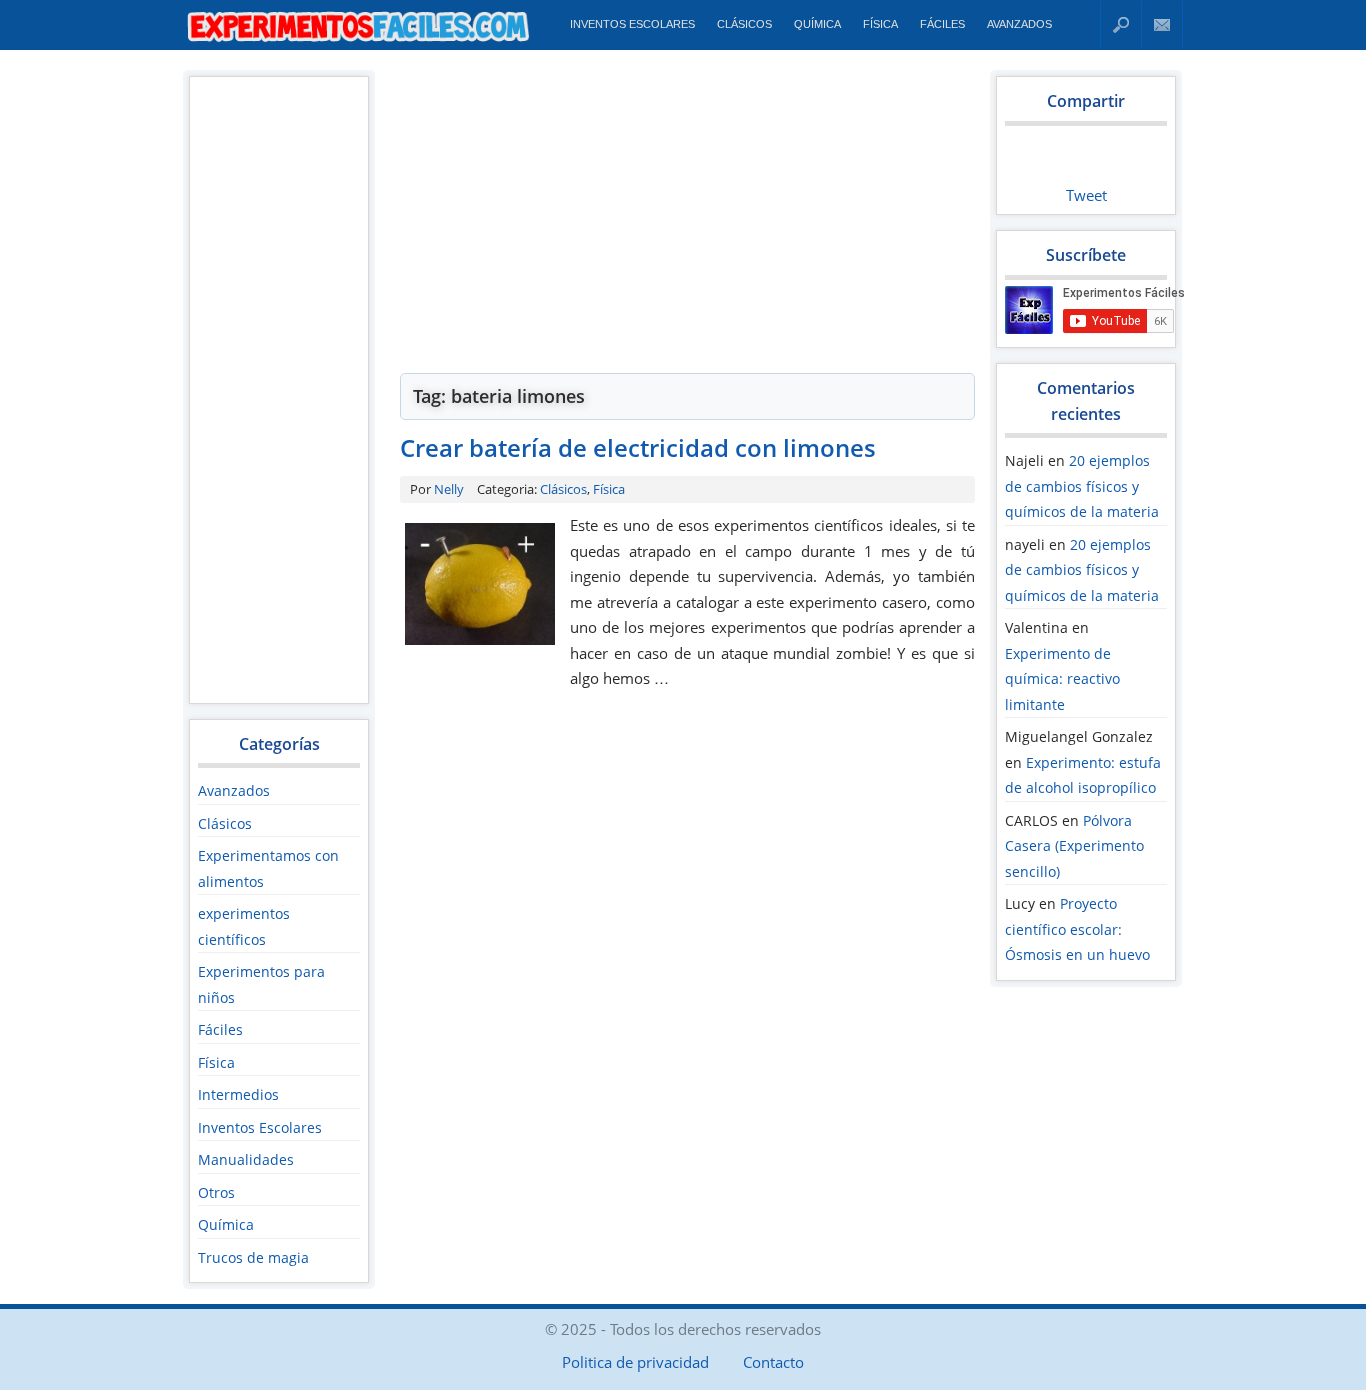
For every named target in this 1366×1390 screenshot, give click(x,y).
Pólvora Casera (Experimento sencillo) (1074, 846)
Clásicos (744, 24)
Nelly (449, 489)
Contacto (1162, 24)
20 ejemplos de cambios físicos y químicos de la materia (1082, 486)
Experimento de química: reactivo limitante (1062, 679)
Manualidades (246, 1159)
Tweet (1086, 195)
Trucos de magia (253, 1257)
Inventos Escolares (632, 24)
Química (817, 24)
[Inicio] (359, 41)
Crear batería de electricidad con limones (638, 447)
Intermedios (238, 1094)
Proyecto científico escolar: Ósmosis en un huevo (1077, 929)
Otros (216, 1192)
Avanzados (1019, 24)
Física (880, 24)
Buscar (1121, 24)
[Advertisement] (278, 389)
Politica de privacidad (635, 1362)
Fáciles (942, 24)
